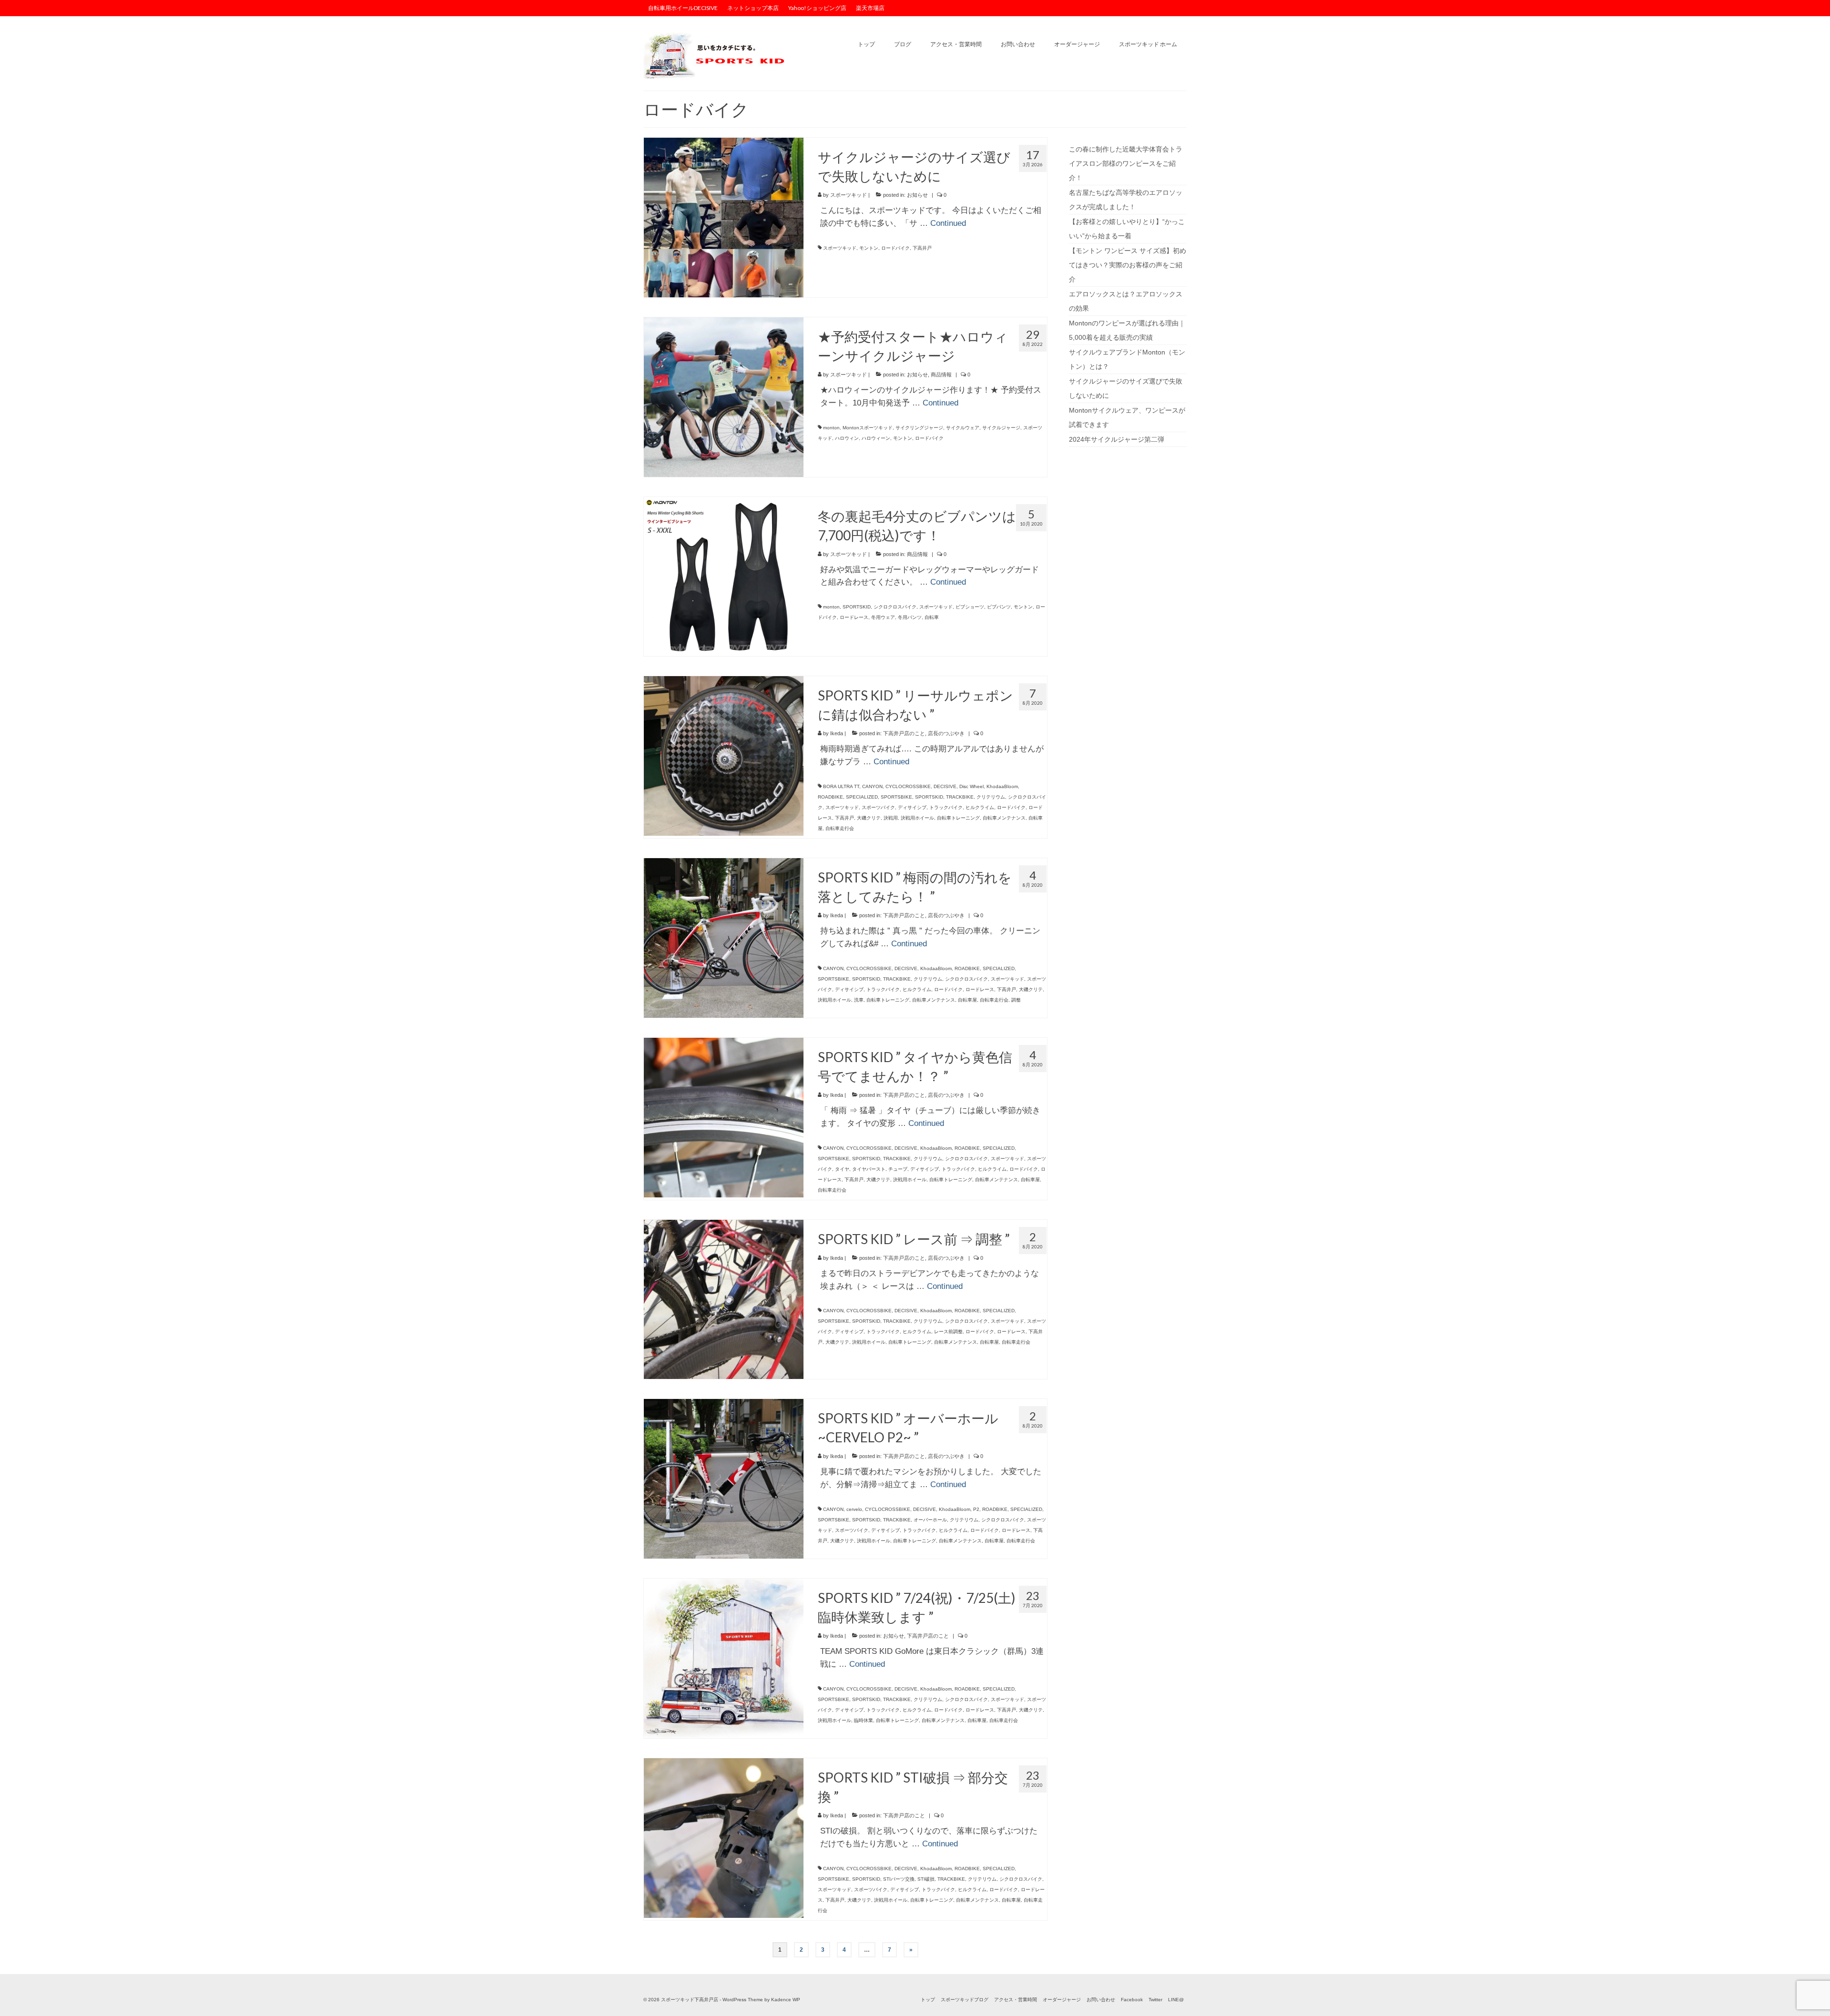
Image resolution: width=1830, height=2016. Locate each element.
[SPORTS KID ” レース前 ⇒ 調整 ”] (724, 1299)
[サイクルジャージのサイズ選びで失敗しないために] (724, 217)
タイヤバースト (869, 1169)
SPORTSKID (857, 607)
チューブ (898, 1169)
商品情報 (941, 375)
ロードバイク (895, 248)
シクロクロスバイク (895, 607)
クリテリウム (991, 797)
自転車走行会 (840, 828)
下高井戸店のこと (904, 733)
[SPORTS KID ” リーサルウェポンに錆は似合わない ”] (724, 755)
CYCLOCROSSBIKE (908, 786)
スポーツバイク (878, 807)
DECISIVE (945, 786)
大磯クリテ (869, 818)
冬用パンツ (910, 617)
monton (831, 428)
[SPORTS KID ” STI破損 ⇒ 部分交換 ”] (724, 1837)
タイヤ (842, 1169)
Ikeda (837, 733)
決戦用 (891, 818)
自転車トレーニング (958, 818)
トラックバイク (946, 807)
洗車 (859, 1000)
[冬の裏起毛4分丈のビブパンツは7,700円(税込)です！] (724, 576)
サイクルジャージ (1001, 428)
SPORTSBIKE (896, 797)
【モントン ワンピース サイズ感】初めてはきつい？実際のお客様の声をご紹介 (1128, 265)
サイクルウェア (963, 428)
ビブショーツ (970, 607)
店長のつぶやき (946, 733)
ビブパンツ (999, 607)
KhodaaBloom (1002, 786)
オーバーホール (930, 1520)
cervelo (854, 1509)
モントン (869, 248)
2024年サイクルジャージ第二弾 (1117, 439)
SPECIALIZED (862, 797)
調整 (1016, 1000)
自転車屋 (967, 1000)
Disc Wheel (971, 786)
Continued (948, 223)
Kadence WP (786, 2000)
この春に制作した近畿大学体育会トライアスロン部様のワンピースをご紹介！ (1126, 163)
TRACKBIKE (960, 797)
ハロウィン (847, 438)
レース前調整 (948, 1332)
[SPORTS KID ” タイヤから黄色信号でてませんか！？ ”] (724, 1117)
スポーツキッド (849, 195)
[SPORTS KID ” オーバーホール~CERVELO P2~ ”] (724, 1479)
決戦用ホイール (917, 818)
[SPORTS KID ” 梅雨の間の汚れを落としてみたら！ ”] (724, 937)
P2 (976, 1509)
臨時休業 (864, 1720)
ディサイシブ (912, 807)
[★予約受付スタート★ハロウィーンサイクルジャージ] (724, 396)
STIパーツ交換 (899, 1879)
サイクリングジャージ (919, 428)
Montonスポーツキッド (868, 428)
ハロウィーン (876, 438)
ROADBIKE (830, 797)
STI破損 (926, 1879)
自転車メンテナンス (1004, 818)
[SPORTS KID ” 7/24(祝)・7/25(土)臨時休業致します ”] (724, 1658)
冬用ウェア (883, 617)
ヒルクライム (980, 807)
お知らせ (917, 195)
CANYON (872, 786)
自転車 (932, 617)
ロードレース (854, 617)
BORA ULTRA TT (841, 786)
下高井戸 (922, 248)
